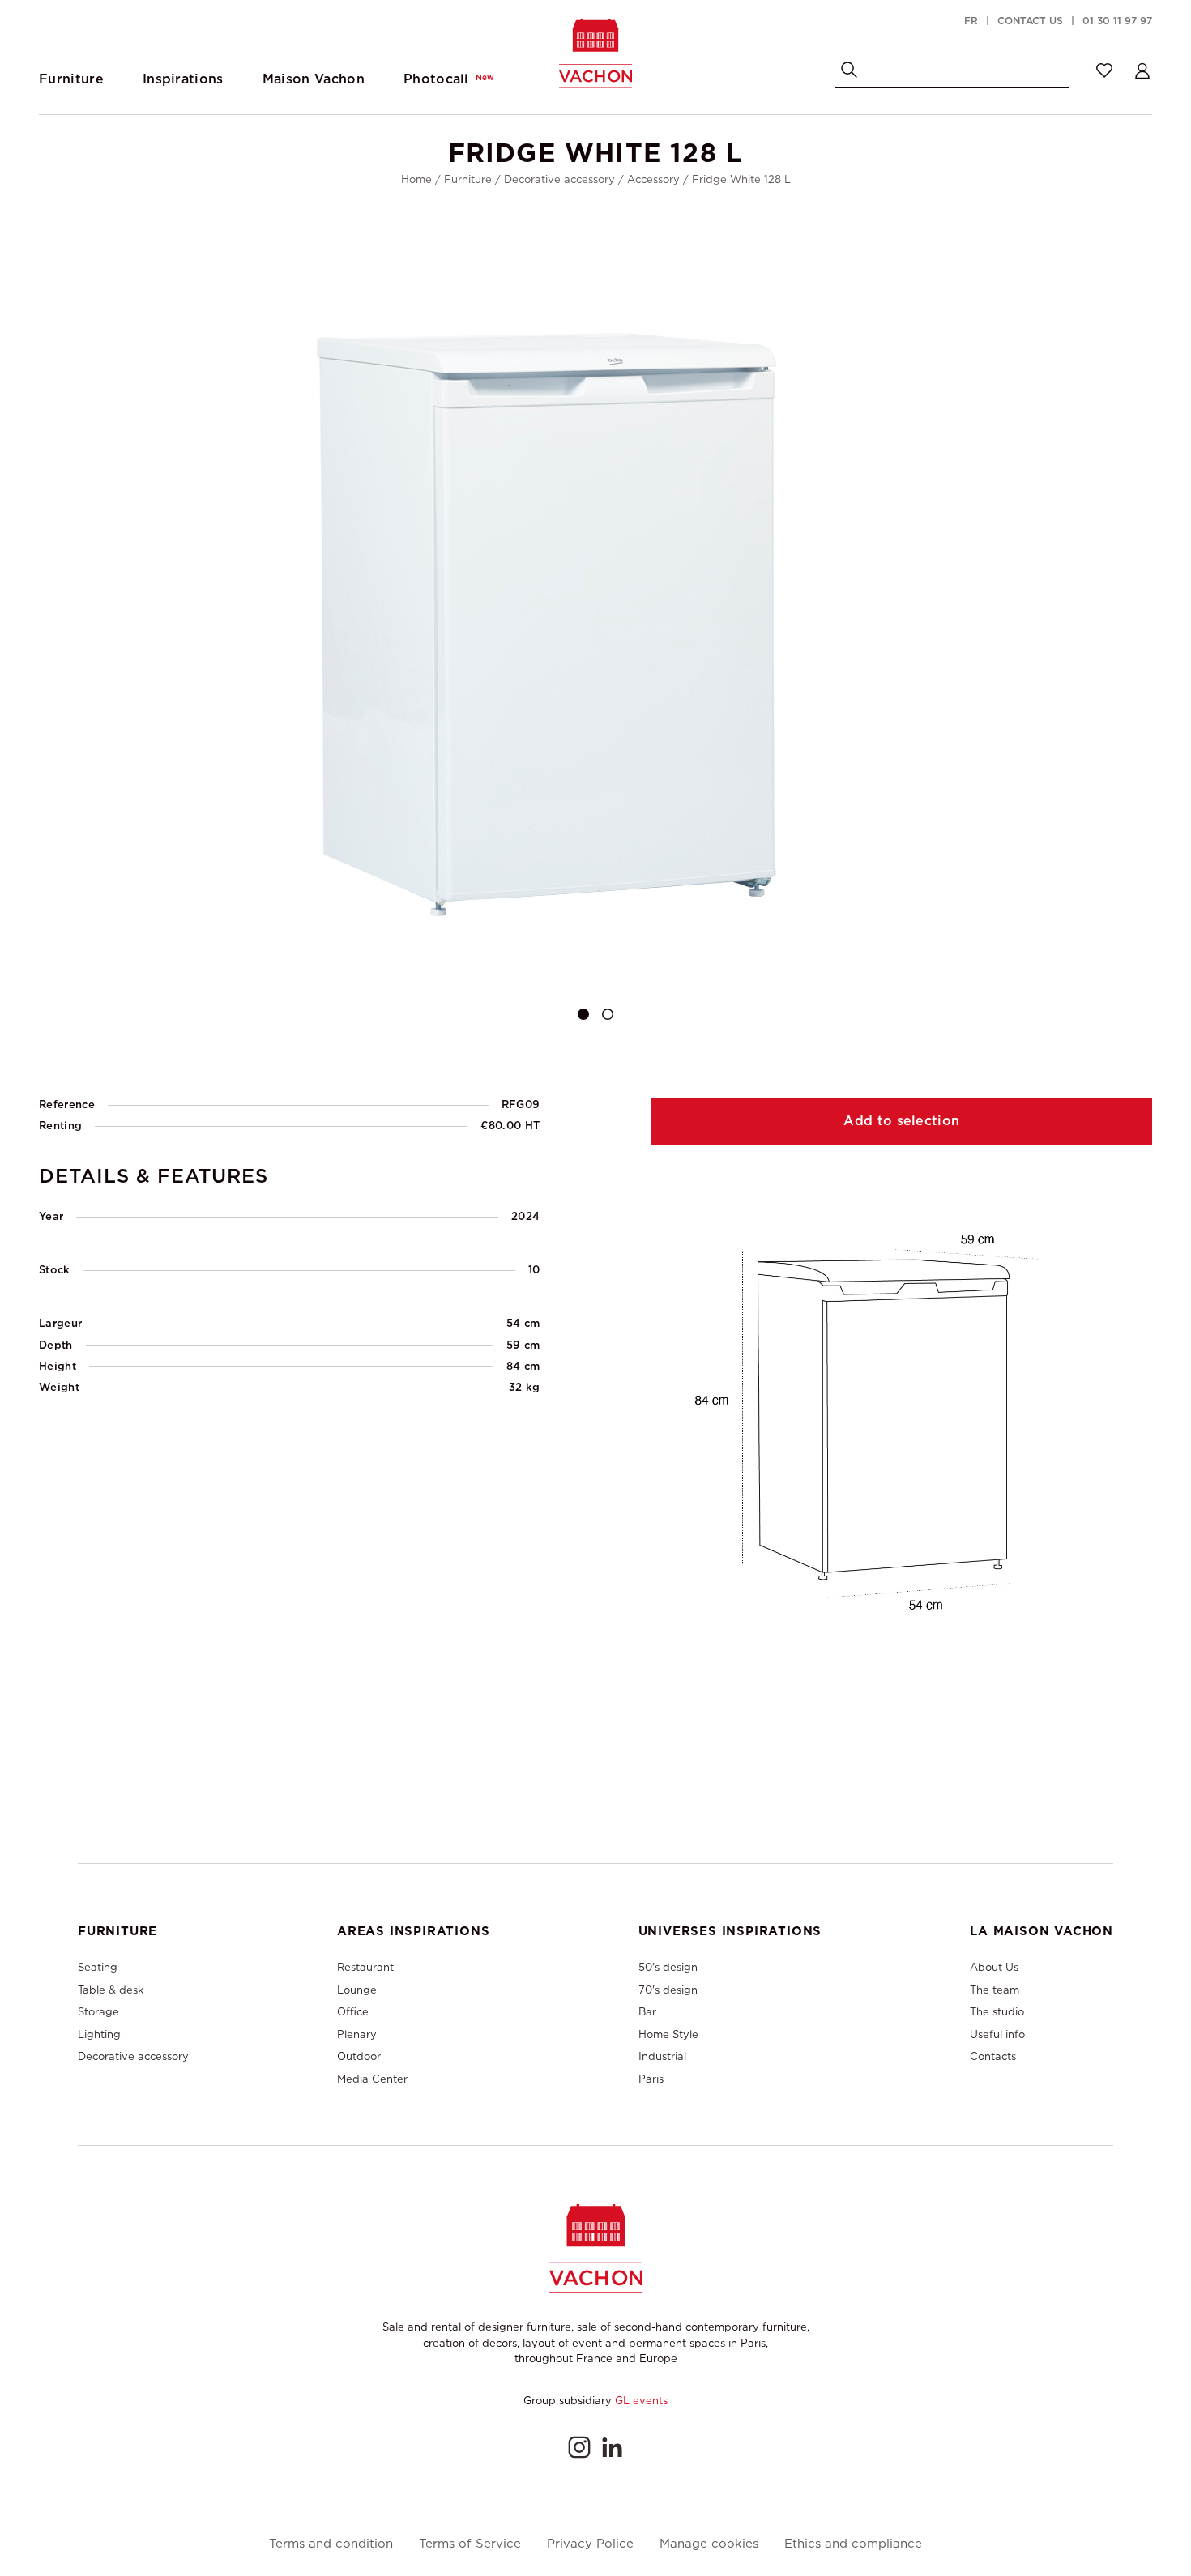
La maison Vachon (1042, 1931)
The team (995, 1990)
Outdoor (359, 2056)
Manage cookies (709, 2544)
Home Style (668, 2034)
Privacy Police (590, 2544)
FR (971, 21)
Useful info (997, 2034)
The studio (997, 2012)
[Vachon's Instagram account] (579, 2447)
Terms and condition (331, 2544)
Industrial (662, 2056)
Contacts (993, 2056)
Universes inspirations (730, 1931)
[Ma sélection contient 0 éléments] (1104, 70)
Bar (647, 2012)
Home (416, 179)
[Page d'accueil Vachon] (595, 53)
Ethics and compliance (853, 2544)
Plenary (357, 2034)
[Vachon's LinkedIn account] (612, 2447)
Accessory (653, 179)
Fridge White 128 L (741, 179)
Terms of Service (470, 2544)
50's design (668, 1967)
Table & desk (111, 1990)
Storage (98, 2012)
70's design (668, 1990)
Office (353, 2012)
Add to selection (901, 1121)
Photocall (449, 79)
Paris (651, 2079)
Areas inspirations (413, 1931)
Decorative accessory (559, 179)
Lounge (357, 1990)
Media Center (372, 2079)
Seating (98, 1967)
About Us (994, 1967)
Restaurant (365, 1967)
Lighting (99, 2034)
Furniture (468, 179)
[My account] (1142, 70)
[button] (583, 1014)
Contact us (1030, 21)
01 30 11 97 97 (1117, 21)
